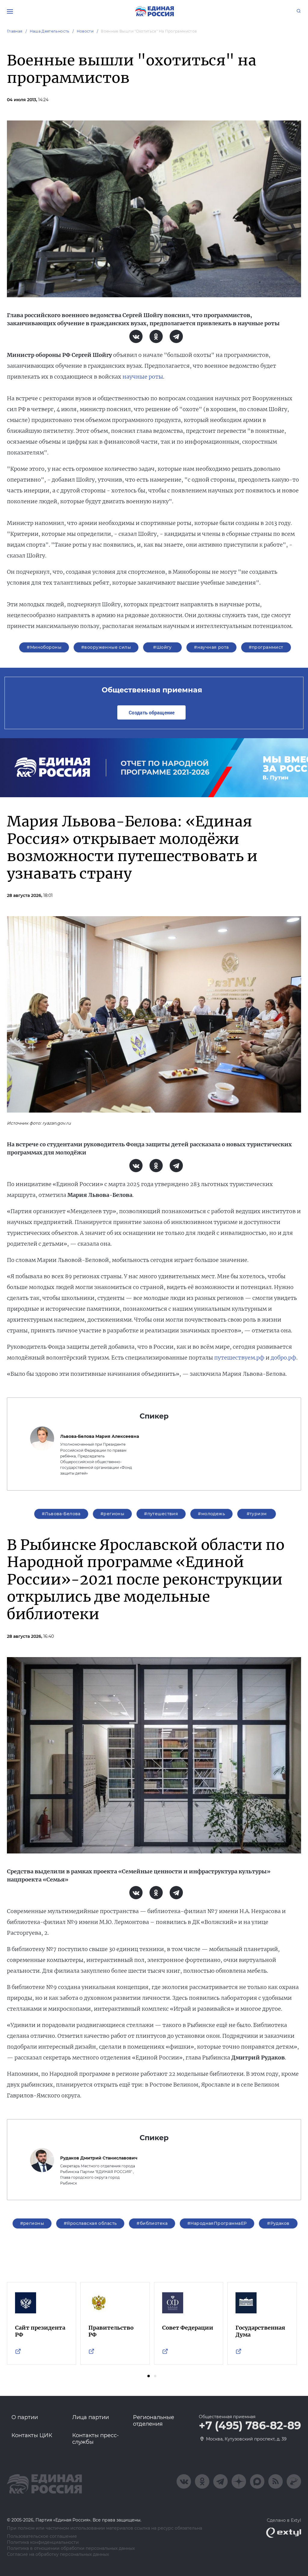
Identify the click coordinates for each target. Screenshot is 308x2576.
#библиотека (152, 2223)
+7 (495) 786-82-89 (250, 2426)
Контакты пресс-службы (95, 2439)
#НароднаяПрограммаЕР (217, 2223)
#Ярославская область (90, 2223)
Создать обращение (152, 712)
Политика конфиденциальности (43, 2542)
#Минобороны (44, 647)
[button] (149, 2376)
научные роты (143, 377)
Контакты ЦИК (32, 2435)
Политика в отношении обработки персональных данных (71, 2548)
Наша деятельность (50, 31)
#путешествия (161, 1514)
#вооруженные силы (106, 647)
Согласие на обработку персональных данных (58, 2554)
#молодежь (211, 1514)
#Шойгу (162, 647)
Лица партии (91, 2417)
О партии (25, 2417)
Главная (15, 31)
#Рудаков (278, 2223)
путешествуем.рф (239, 1358)
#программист (266, 647)
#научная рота (211, 647)
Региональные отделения (154, 2421)
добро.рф (283, 1358)
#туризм (257, 1514)
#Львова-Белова (61, 1514)
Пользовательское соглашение (42, 2536)
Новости (85, 31)
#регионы (112, 1514)
